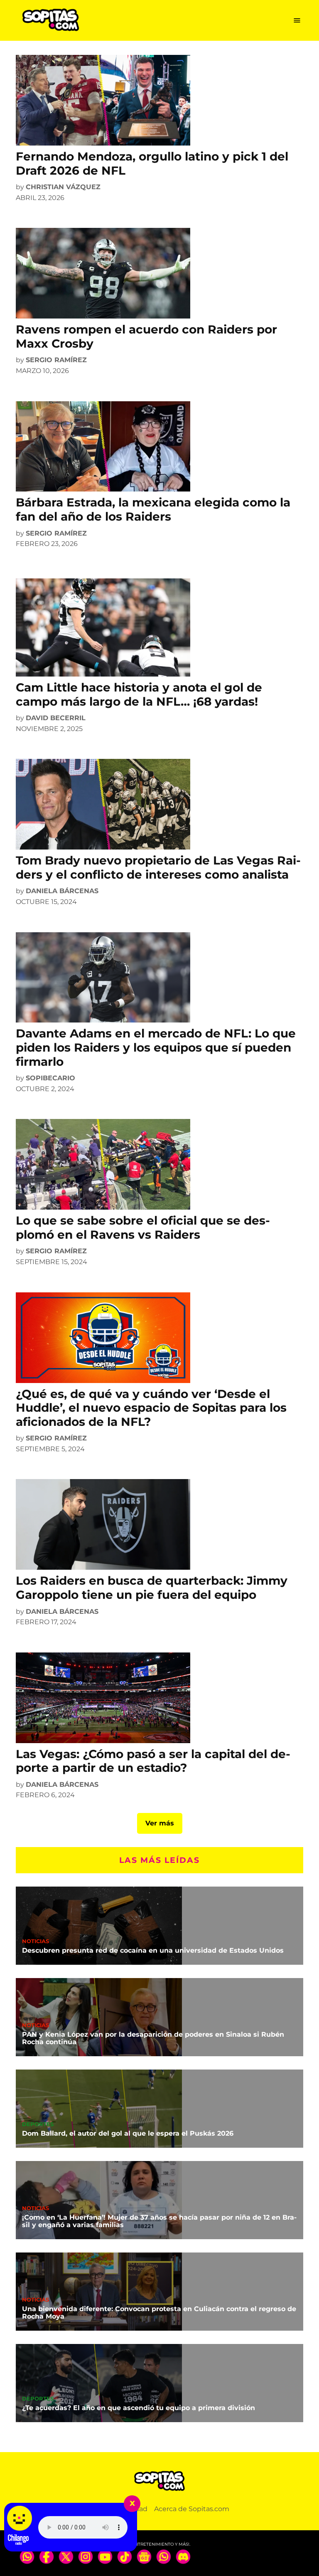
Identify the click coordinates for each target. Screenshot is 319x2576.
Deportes (38, 2125)
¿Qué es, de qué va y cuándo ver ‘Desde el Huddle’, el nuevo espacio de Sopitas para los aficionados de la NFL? (151, 1408)
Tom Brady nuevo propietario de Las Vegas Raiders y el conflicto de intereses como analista (158, 867)
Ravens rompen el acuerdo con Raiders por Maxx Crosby (146, 336)
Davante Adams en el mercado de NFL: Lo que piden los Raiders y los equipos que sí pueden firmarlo (156, 1047)
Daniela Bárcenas (62, 891)
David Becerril (56, 718)
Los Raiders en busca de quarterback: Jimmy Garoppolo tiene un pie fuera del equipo (152, 1588)
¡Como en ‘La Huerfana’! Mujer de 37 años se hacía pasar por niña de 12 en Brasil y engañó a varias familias (159, 2221)
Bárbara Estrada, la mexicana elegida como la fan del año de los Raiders (153, 509)
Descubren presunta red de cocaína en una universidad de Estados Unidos (153, 1950)
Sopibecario (50, 1078)
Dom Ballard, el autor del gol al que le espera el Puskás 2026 (128, 2133)
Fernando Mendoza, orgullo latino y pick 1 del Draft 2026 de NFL (152, 163)
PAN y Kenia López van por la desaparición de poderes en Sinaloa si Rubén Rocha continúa (153, 2038)
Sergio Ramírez (56, 360)
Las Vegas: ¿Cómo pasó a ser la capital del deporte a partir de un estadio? (153, 1761)
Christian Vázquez (63, 187)
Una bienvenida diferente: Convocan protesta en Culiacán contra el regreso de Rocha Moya (159, 2313)
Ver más (160, 1823)
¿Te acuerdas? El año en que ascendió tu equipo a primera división (139, 2408)
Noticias (36, 1942)
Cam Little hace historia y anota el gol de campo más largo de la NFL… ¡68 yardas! (139, 694)
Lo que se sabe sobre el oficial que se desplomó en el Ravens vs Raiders (143, 1227)
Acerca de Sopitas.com (192, 2509)
